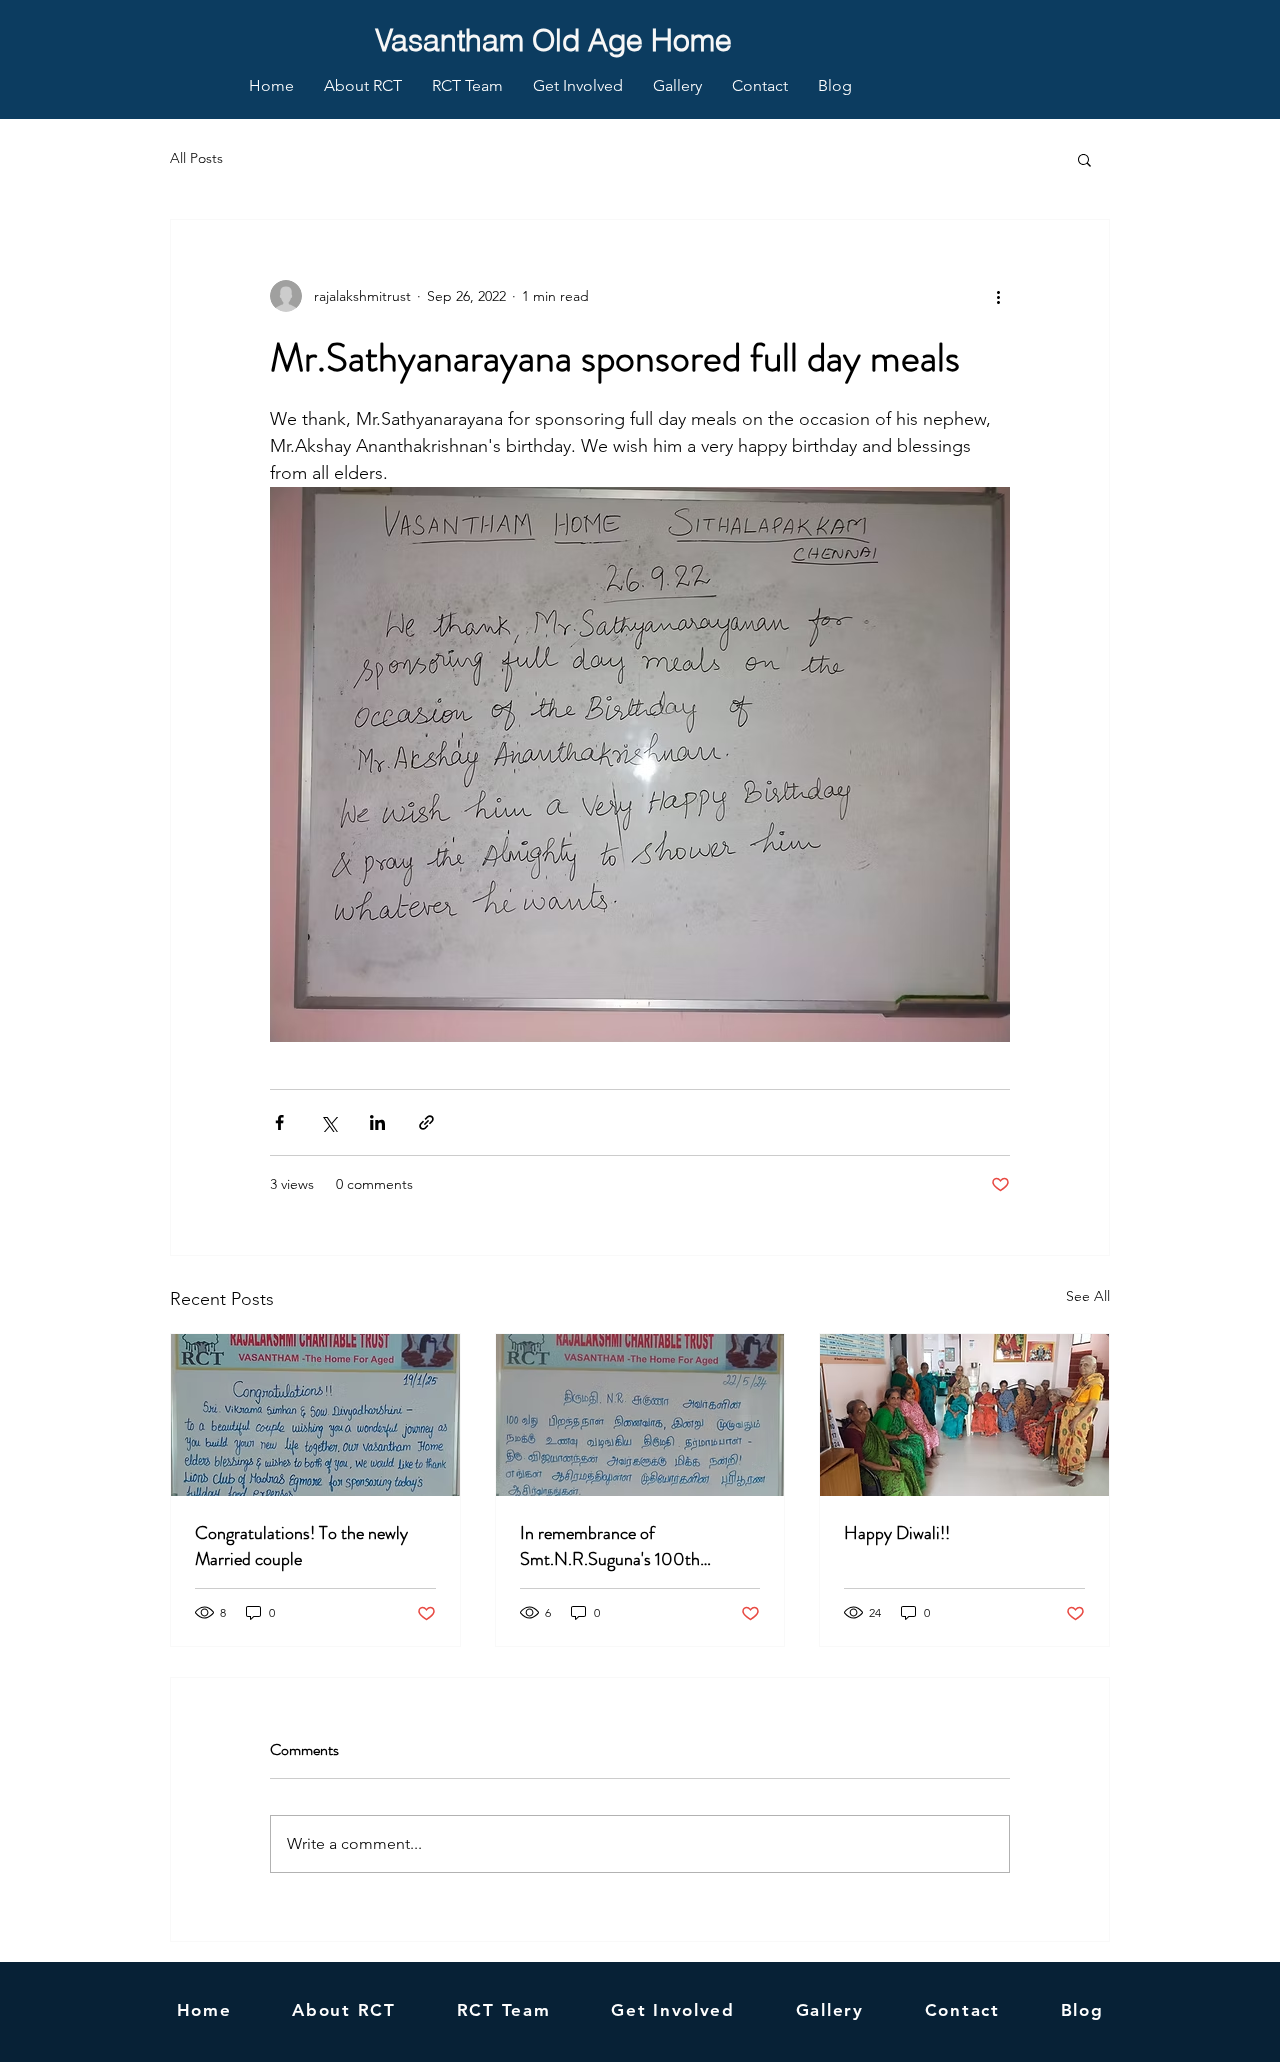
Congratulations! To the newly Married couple (301, 1546)
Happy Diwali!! (897, 1533)
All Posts (196, 158)
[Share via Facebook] (279, 1122)
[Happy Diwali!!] (964, 1415)
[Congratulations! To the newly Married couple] (315, 1415)
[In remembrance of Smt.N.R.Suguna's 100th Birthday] (640, 1415)
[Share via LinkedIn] (377, 1122)
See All (1088, 1296)
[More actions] (998, 296)
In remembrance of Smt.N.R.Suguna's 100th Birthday (610, 1546)
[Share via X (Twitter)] (328, 1122)
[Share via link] (426, 1122)
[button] (1084, 159)
